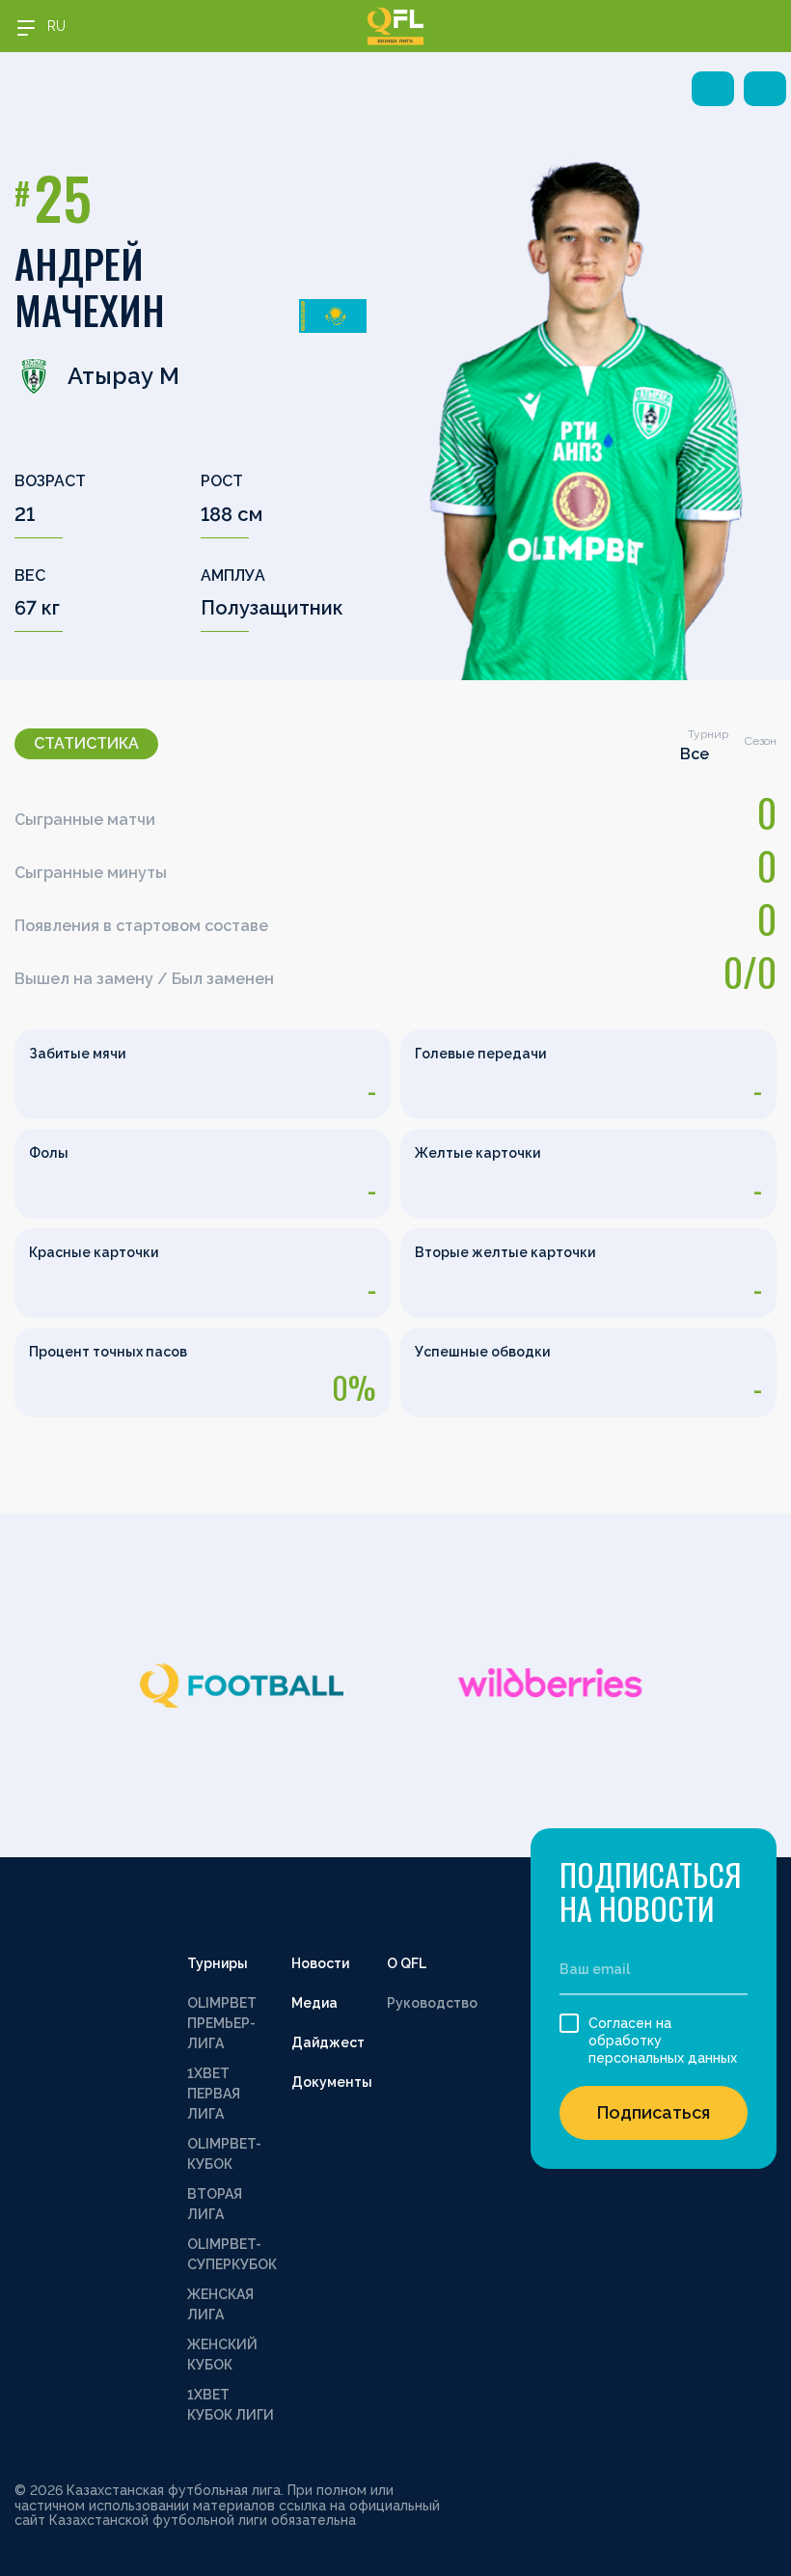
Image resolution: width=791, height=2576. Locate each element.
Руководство (432, 2003)
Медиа (314, 2003)
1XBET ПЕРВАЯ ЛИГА (214, 2094)
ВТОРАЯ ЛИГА (215, 2204)
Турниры (218, 1963)
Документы (332, 2082)
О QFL (407, 1963)
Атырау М (123, 376)
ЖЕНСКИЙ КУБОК (222, 2355)
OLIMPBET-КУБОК (224, 2154)
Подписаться (654, 2112)
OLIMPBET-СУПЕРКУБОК (232, 2254)
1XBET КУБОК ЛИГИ (231, 2405)
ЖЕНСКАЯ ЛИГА (220, 2304)
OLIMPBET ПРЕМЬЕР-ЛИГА (222, 2023)
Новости (320, 1963)
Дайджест (328, 2042)
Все (695, 754)
